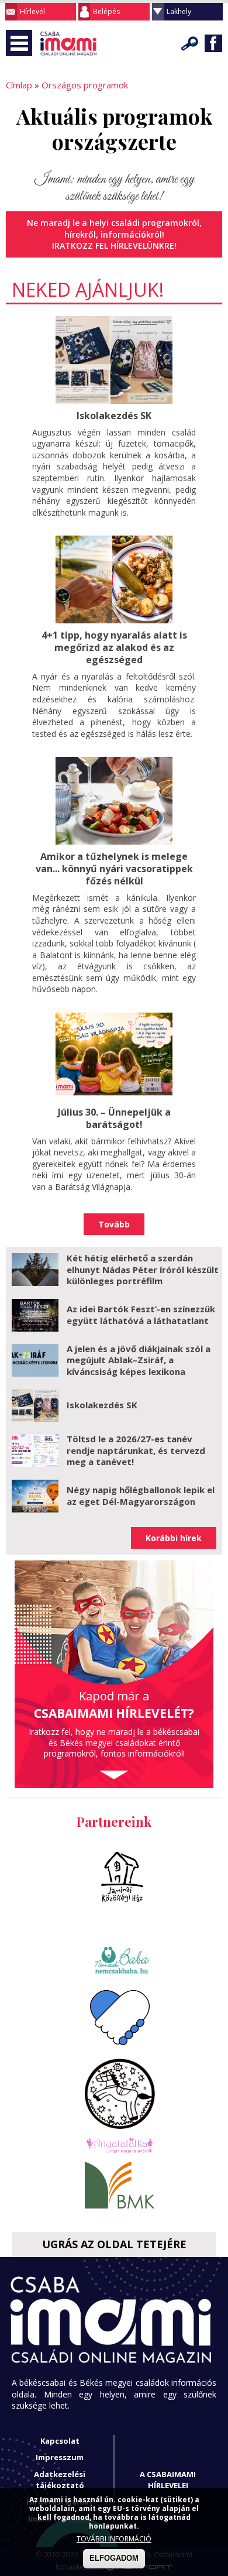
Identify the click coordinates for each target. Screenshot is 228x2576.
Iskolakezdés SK (114, 416)
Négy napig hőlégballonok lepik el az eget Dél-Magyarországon (141, 1495)
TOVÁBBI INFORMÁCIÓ (114, 2539)
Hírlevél (32, 11)
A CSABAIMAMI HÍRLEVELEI (168, 2480)
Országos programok (85, 85)
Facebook (213, 43)
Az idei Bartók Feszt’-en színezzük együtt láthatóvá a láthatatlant (141, 1315)
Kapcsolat (60, 2441)
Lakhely (179, 11)
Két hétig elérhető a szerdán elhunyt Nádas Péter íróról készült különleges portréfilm (143, 1269)
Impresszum (60, 2457)
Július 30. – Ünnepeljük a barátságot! (114, 1118)
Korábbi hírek (174, 1538)
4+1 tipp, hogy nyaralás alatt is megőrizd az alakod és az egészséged (114, 647)
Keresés (190, 43)
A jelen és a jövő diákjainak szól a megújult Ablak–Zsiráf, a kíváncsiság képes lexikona (139, 1360)
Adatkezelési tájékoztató (60, 2480)
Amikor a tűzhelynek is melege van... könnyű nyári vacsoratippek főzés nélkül (114, 869)
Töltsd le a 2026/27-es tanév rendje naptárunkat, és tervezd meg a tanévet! (136, 1450)
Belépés (106, 11)
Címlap (19, 85)
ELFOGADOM (114, 2558)
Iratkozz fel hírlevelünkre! (114, 246)
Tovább (114, 1224)
